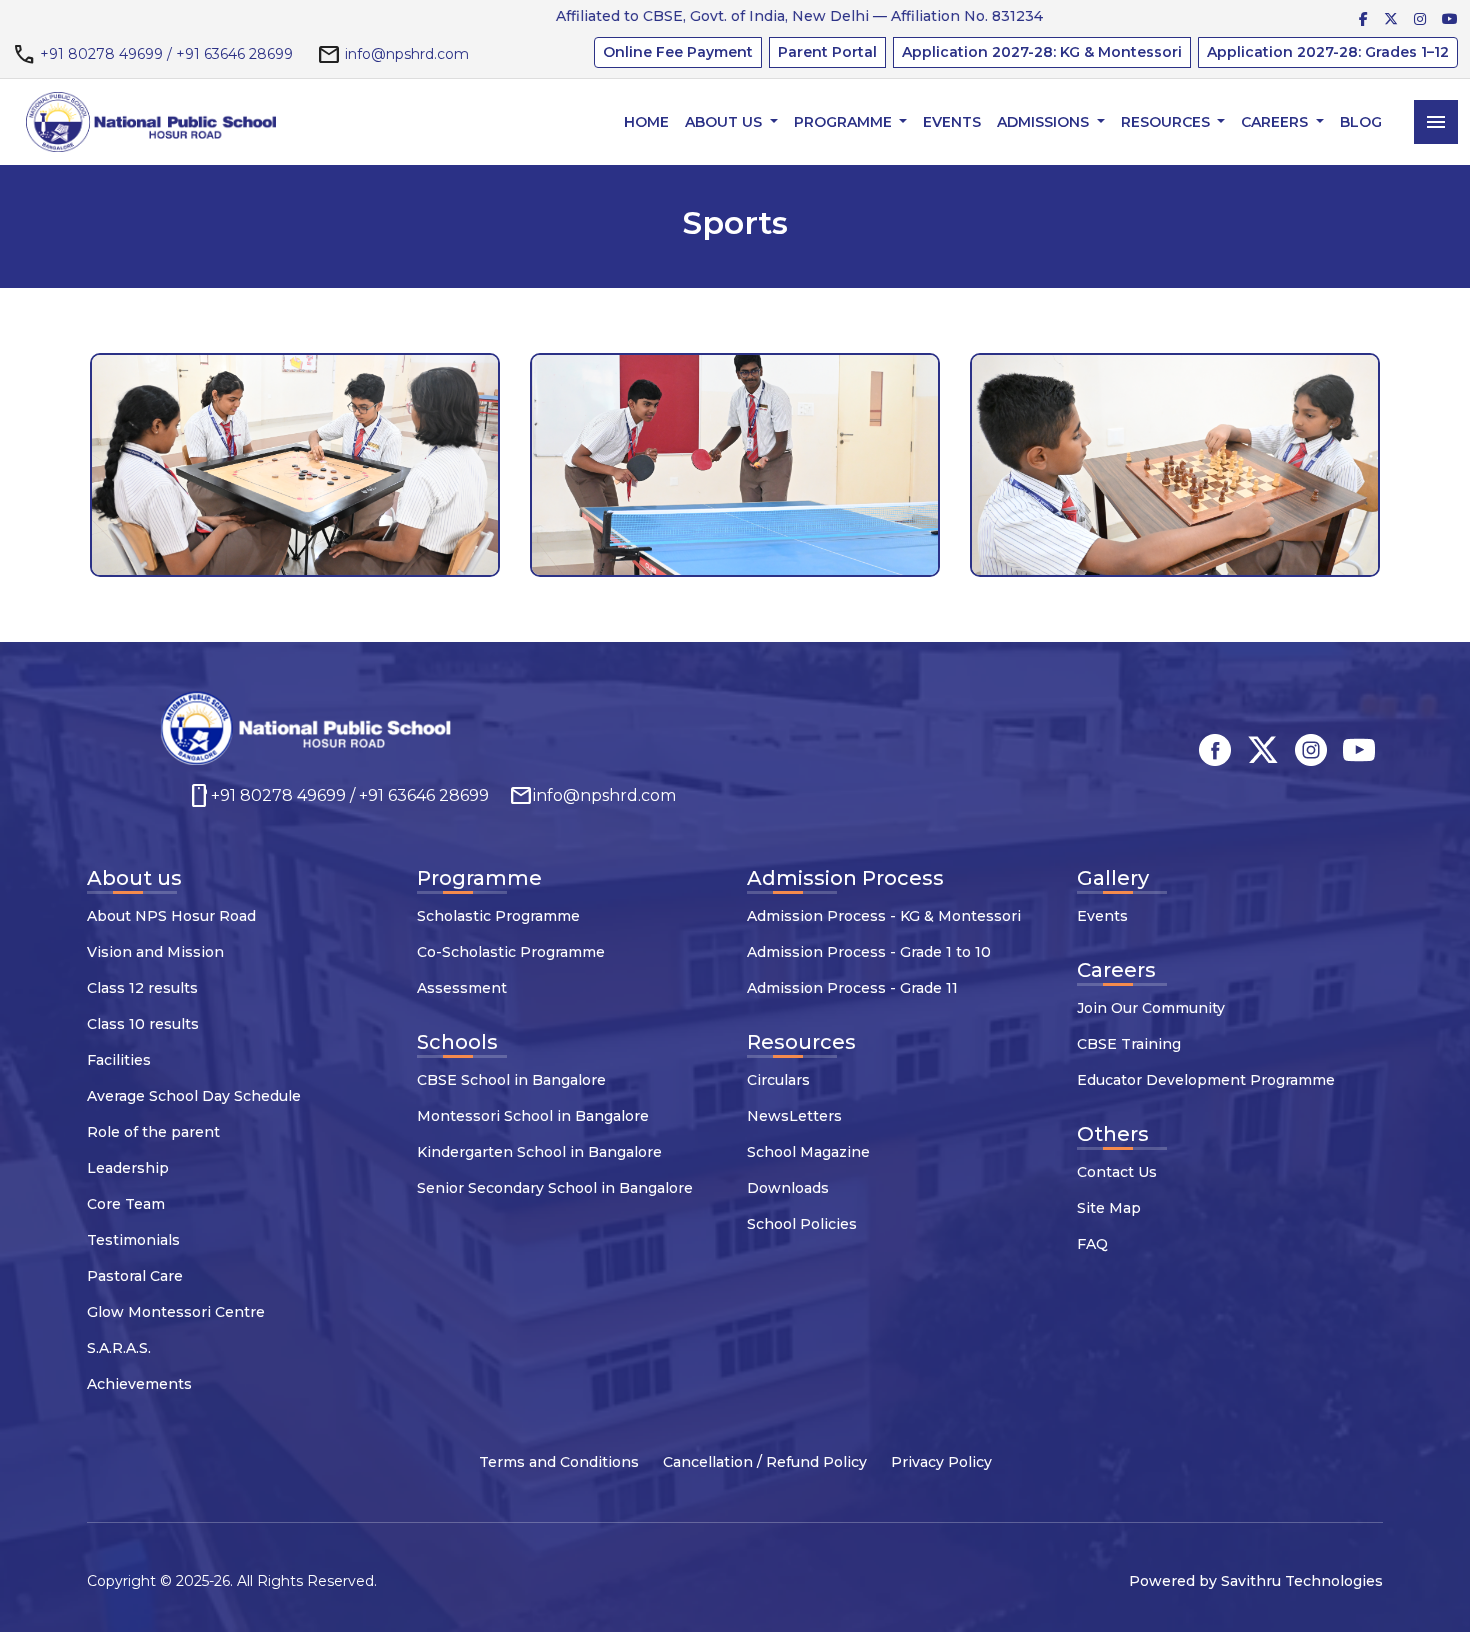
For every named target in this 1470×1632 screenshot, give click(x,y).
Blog (1361, 122)
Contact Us (1117, 1172)
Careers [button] (1276, 122)
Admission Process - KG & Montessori (884, 916)
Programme (845, 122)
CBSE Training (1129, 1044)
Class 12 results (142, 988)
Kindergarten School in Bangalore (539, 1152)
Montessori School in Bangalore (533, 1116)
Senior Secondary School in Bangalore (555, 1188)
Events (952, 122)
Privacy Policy (941, 1462)
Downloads (788, 1188)
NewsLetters (794, 1116)
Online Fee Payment (678, 52)
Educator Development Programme (1206, 1080)
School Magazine (808, 1152)
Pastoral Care (135, 1276)
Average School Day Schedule (194, 1096)
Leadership (128, 1168)
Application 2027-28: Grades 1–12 (1328, 52)
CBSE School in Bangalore (511, 1080)
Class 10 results (143, 1024)
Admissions (1045, 122)
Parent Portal (827, 52)
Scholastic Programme (498, 916)
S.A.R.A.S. (119, 1348)
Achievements (139, 1384)
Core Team (126, 1204)
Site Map (1109, 1208)
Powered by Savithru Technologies (1256, 1581)
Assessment (462, 988)
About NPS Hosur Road (171, 916)
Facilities (119, 1060)
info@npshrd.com (407, 54)
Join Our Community (1151, 1008)
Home (646, 122)
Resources (1167, 122)
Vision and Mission (155, 952)
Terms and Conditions (559, 1462)
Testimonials (133, 1240)
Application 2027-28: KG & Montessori (1042, 52)
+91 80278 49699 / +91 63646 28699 (166, 54)
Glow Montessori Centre (176, 1312)
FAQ (1092, 1244)
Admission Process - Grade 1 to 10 (869, 952)
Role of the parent (153, 1132)
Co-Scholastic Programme (511, 952)
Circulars (778, 1080)
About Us (725, 122)
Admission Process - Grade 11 (852, 988)
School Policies (802, 1224)
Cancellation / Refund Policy (765, 1462)
